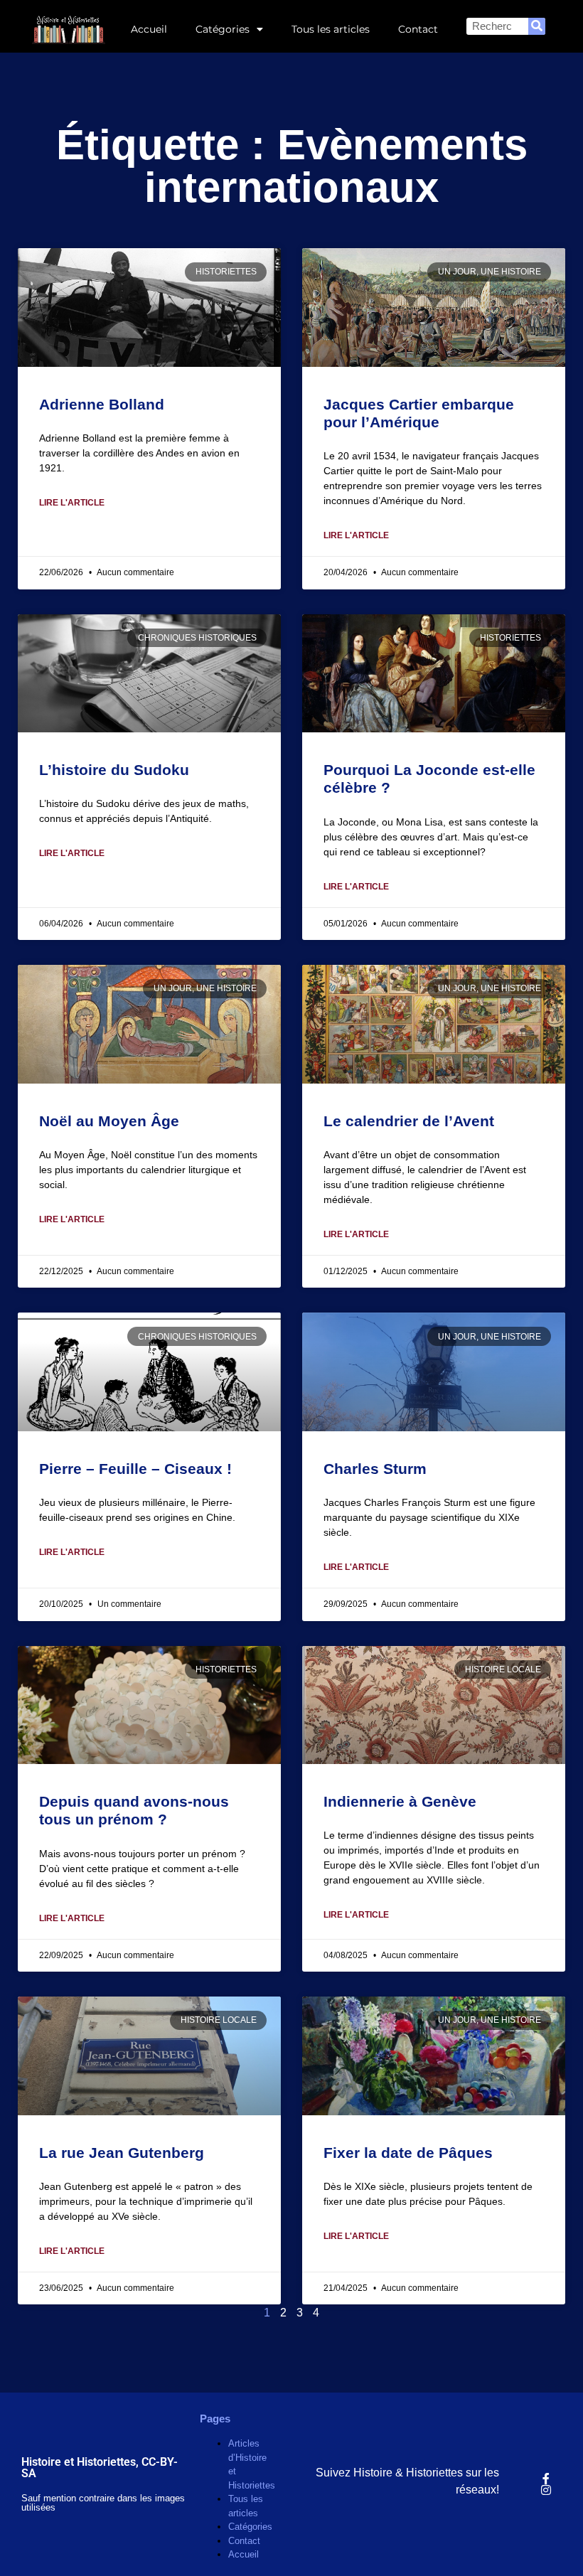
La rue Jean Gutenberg (122, 2153)
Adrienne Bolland (102, 404)
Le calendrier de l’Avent (409, 1121)
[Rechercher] (537, 26)
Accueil (149, 29)
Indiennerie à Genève (400, 1801)
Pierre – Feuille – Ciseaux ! (135, 1469)
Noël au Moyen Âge (109, 1121)
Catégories (223, 29)
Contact (418, 29)
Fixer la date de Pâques (408, 2153)
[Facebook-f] (546, 2479)
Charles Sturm (375, 1469)
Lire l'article (72, 503)
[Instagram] (546, 2490)
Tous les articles (331, 29)
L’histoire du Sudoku (114, 770)
